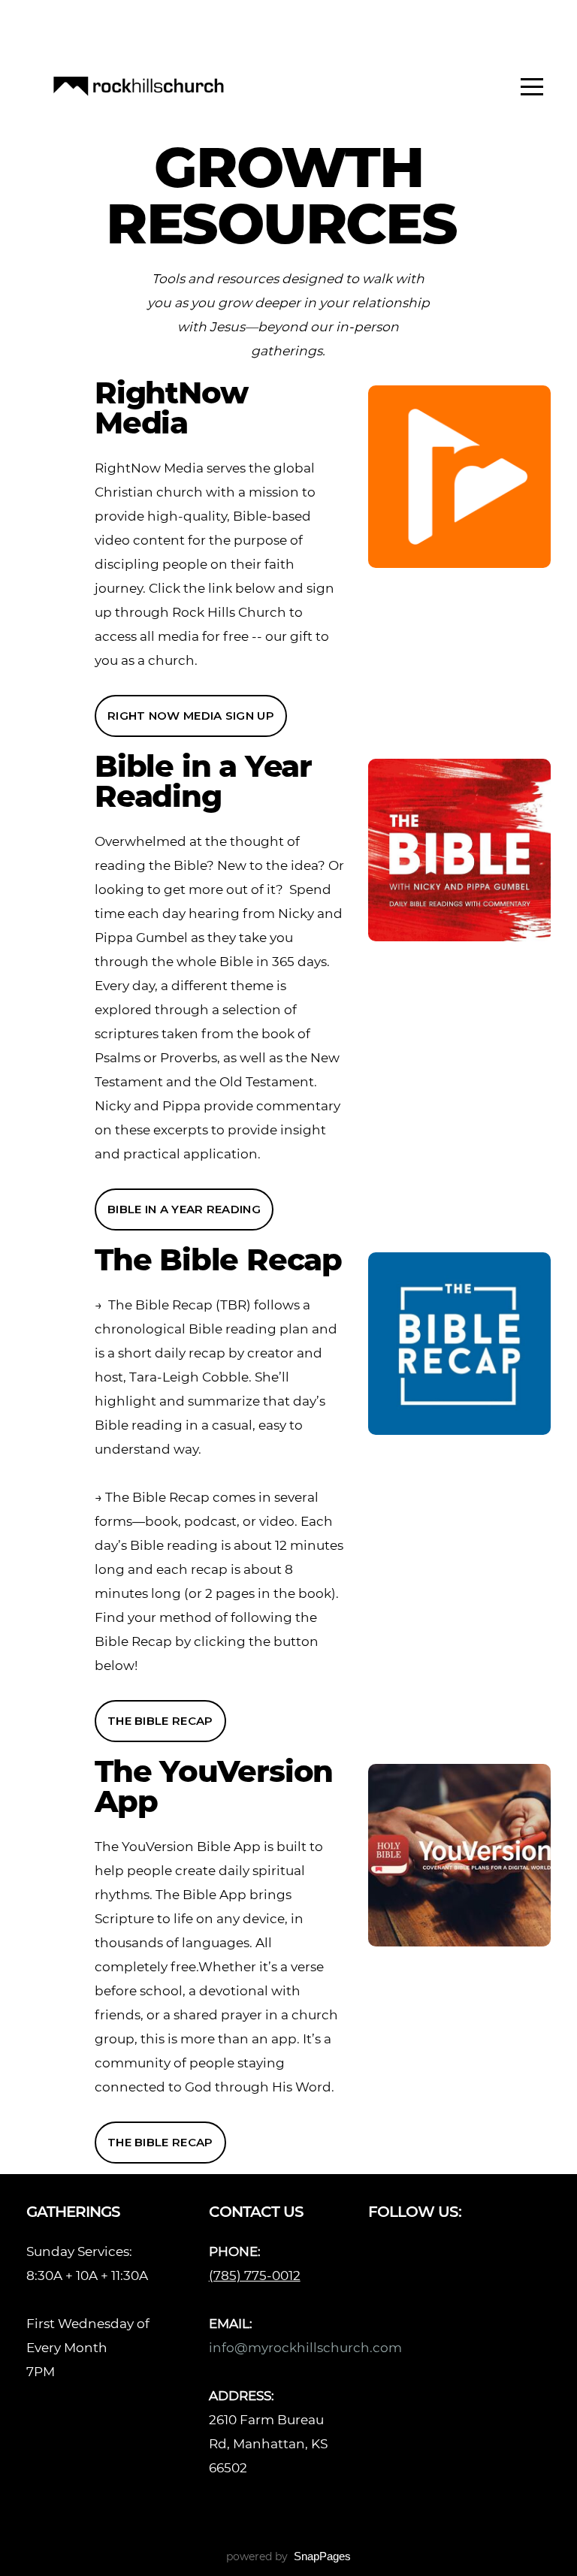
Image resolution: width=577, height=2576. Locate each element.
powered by (288, 2556)
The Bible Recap (160, 1721)
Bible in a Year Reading (184, 1209)
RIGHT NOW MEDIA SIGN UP (191, 716)
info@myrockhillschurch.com (307, 2347)
